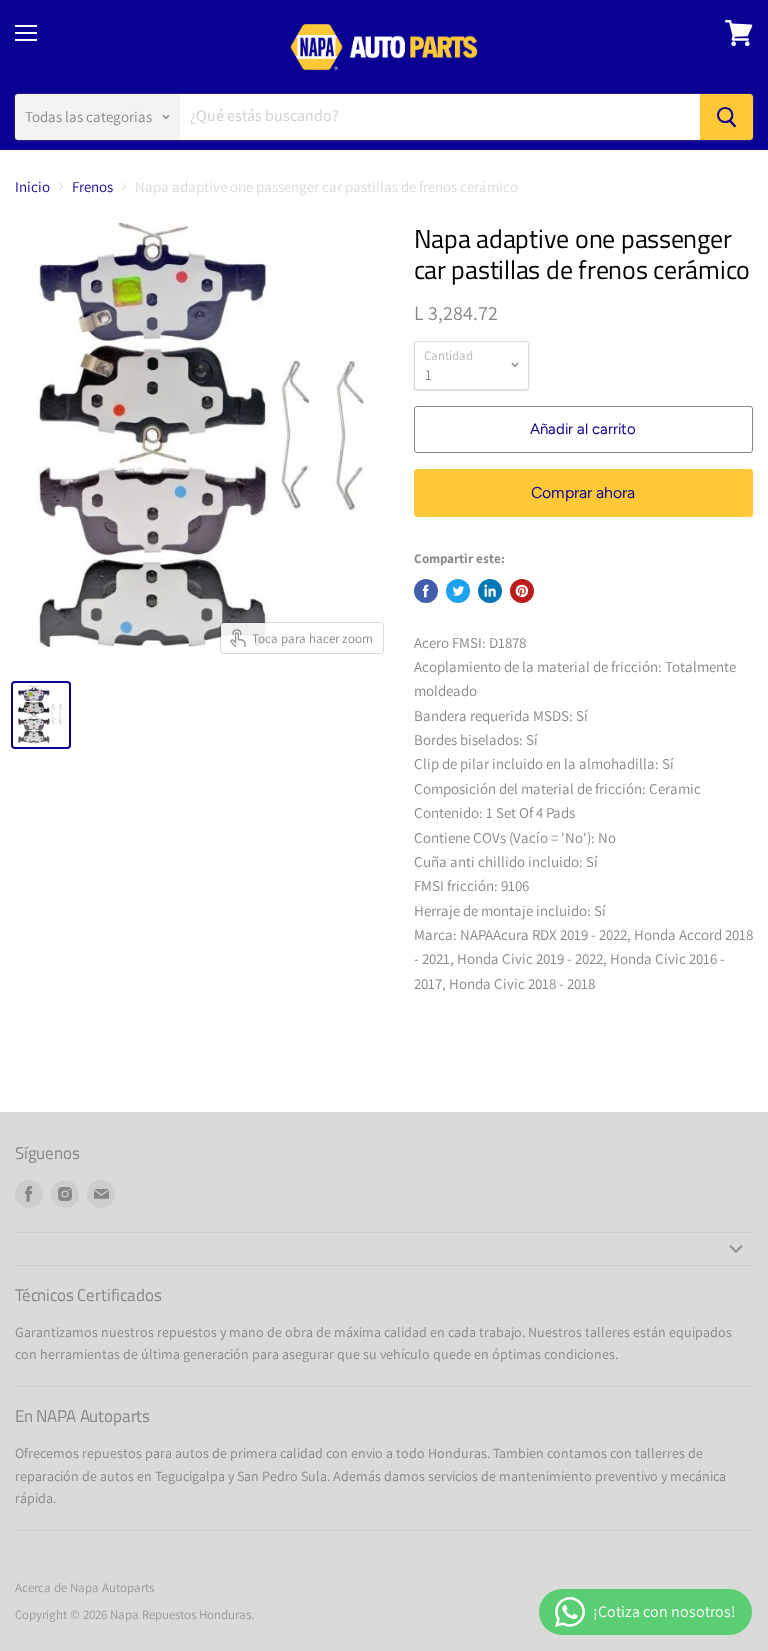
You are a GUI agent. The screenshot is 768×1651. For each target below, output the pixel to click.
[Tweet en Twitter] (458, 591)
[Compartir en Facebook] (426, 591)
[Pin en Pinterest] (522, 591)
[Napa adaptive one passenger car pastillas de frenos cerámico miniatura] (41, 715)
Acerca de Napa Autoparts (84, 1587)
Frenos (92, 186)
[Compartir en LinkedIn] (490, 591)
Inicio (32, 186)
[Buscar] (726, 117)
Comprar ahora (583, 492)
